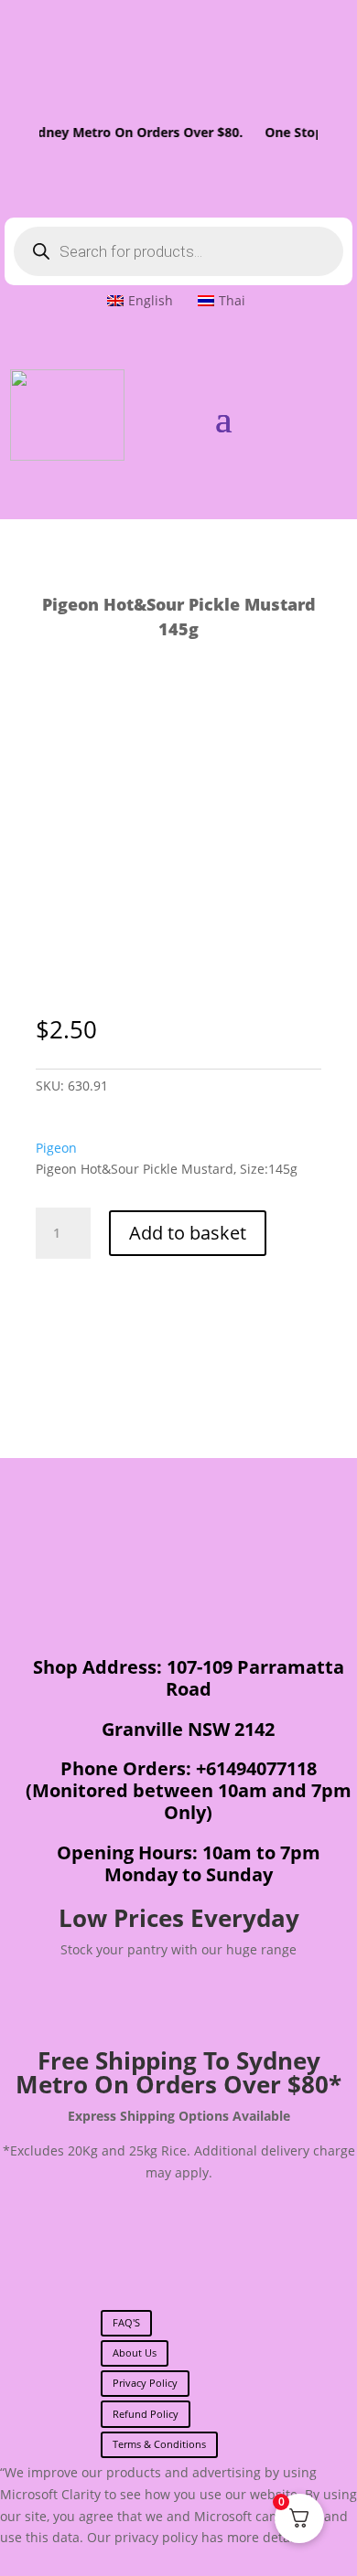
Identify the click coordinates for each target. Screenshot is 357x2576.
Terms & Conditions (159, 2444)
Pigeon (56, 1148)
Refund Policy (146, 2414)
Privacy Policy (145, 2383)
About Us (135, 2352)
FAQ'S (126, 2322)
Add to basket (188, 1233)
